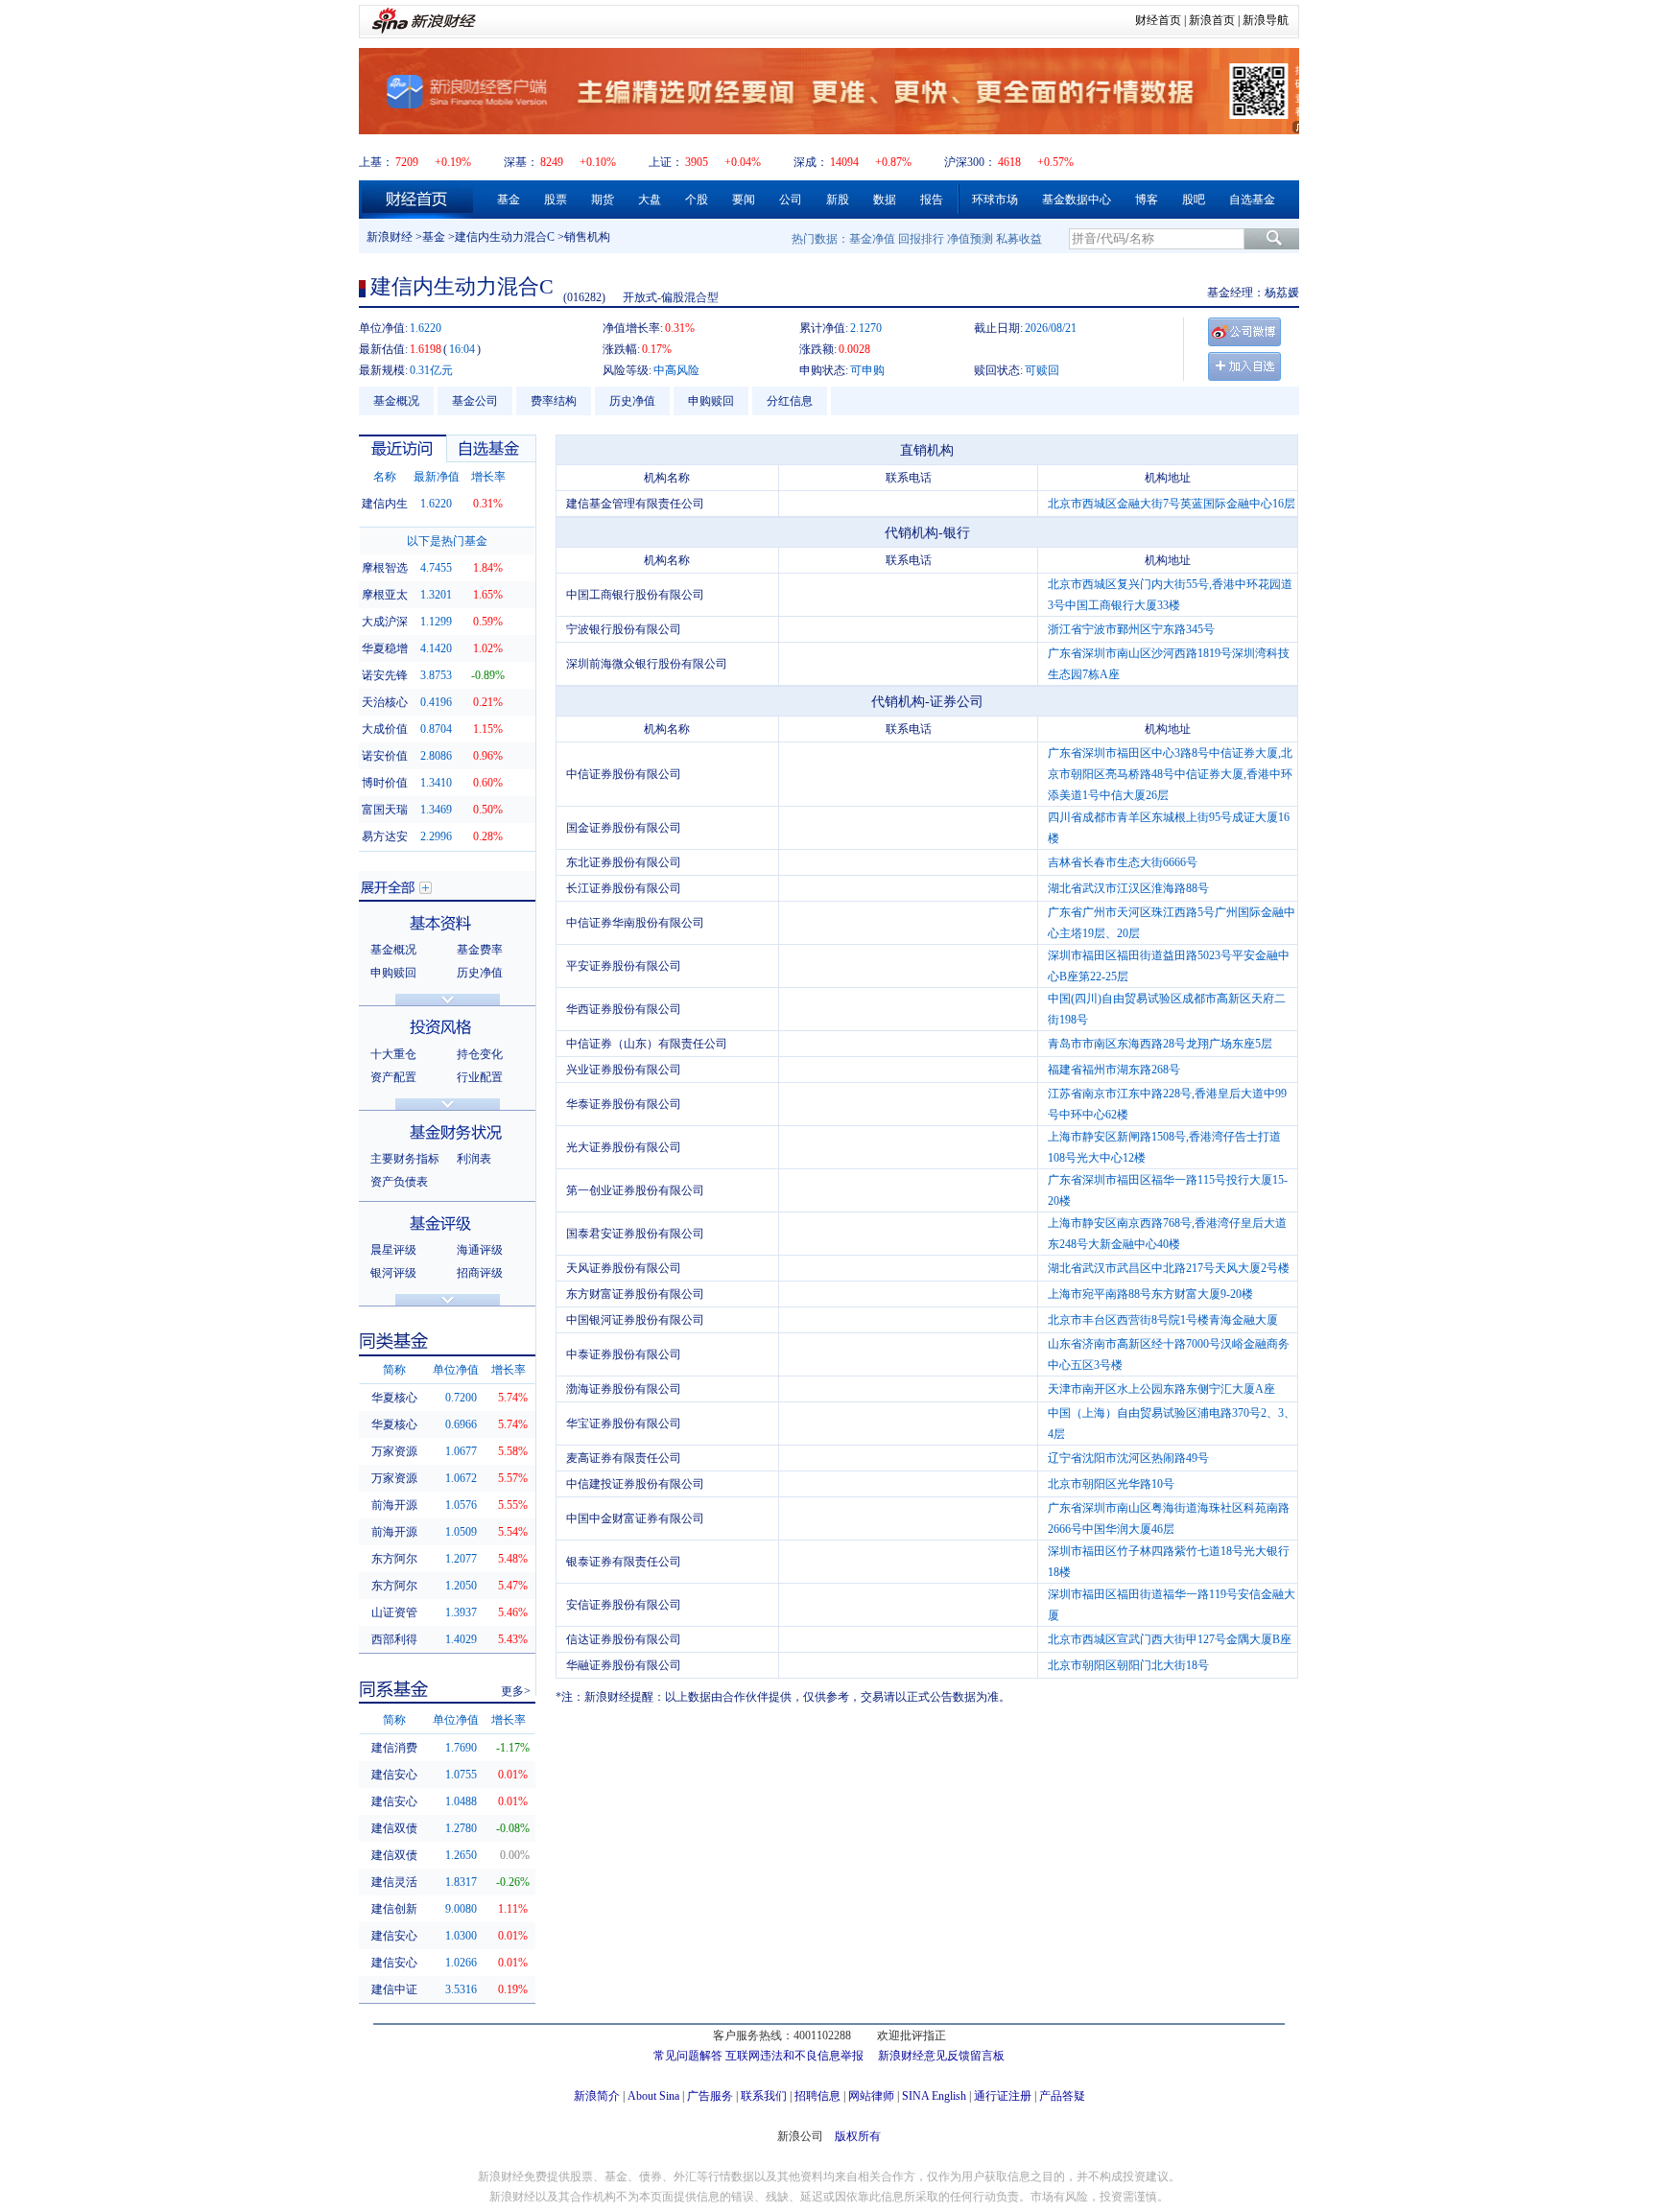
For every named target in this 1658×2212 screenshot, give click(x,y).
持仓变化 (480, 1054)
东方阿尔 (394, 1559)
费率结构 (554, 401)
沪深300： (970, 162)
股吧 (1194, 200)
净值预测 (970, 239)
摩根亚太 (385, 595)
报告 (932, 200)
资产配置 (393, 1077)
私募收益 (1019, 239)
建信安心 (394, 1775)
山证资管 (394, 1612)
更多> (516, 1691)
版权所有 (858, 2136)
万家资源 (394, 1451)
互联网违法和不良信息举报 (794, 2056)
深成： (811, 162)
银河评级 (393, 1273)
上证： (666, 162)
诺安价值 (385, 756)
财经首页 (1158, 20)
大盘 (650, 200)
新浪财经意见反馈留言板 (941, 2056)
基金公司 (475, 401)
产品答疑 (1062, 2096)
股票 (556, 200)
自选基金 (1252, 200)
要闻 (744, 200)
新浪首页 (1212, 20)
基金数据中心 (1077, 200)
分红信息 (790, 401)
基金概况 (396, 401)
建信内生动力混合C (505, 237)
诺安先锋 (385, 675)
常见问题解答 (688, 2056)
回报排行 (921, 239)
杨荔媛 (1282, 293)
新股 (838, 200)
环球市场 (995, 200)
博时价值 (385, 783)
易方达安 (385, 836)
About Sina (653, 2096)
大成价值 (385, 729)
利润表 (474, 1159)
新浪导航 (1266, 20)
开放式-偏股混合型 (671, 297)
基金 (509, 200)
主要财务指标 (405, 1159)
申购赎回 (711, 401)
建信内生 (385, 504)
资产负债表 (399, 1182)
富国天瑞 (385, 810)
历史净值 (632, 401)
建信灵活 (394, 1882)
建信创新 (394, 1909)
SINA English (934, 2096)
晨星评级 (393, 1250)
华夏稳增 (385, 648)
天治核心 (385, 702)
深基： (521, 162)
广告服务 (710, 2096)
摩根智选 (385, 568)
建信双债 (394, 1828)
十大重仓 (393, 1054)
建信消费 (394, 1748)
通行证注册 (1003, 2096)
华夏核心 (394, 1398)
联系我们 (764, 2096)
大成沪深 (385, 622)
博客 (1147, 200)
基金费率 (480, 950)
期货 (603, 200)
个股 (697, 200)
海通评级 (480, 1250)
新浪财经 (390, 237)
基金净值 (872, 239)
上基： (376, 162)
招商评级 (480, 1273)
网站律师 (871, 2096)
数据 (885, 200)
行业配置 (480, 1077)
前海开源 (394, 1505)
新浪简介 (597, 2096)
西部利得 (394, 1639)
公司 (791, 200)
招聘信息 (817, 2096)
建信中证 (394, 1989)
